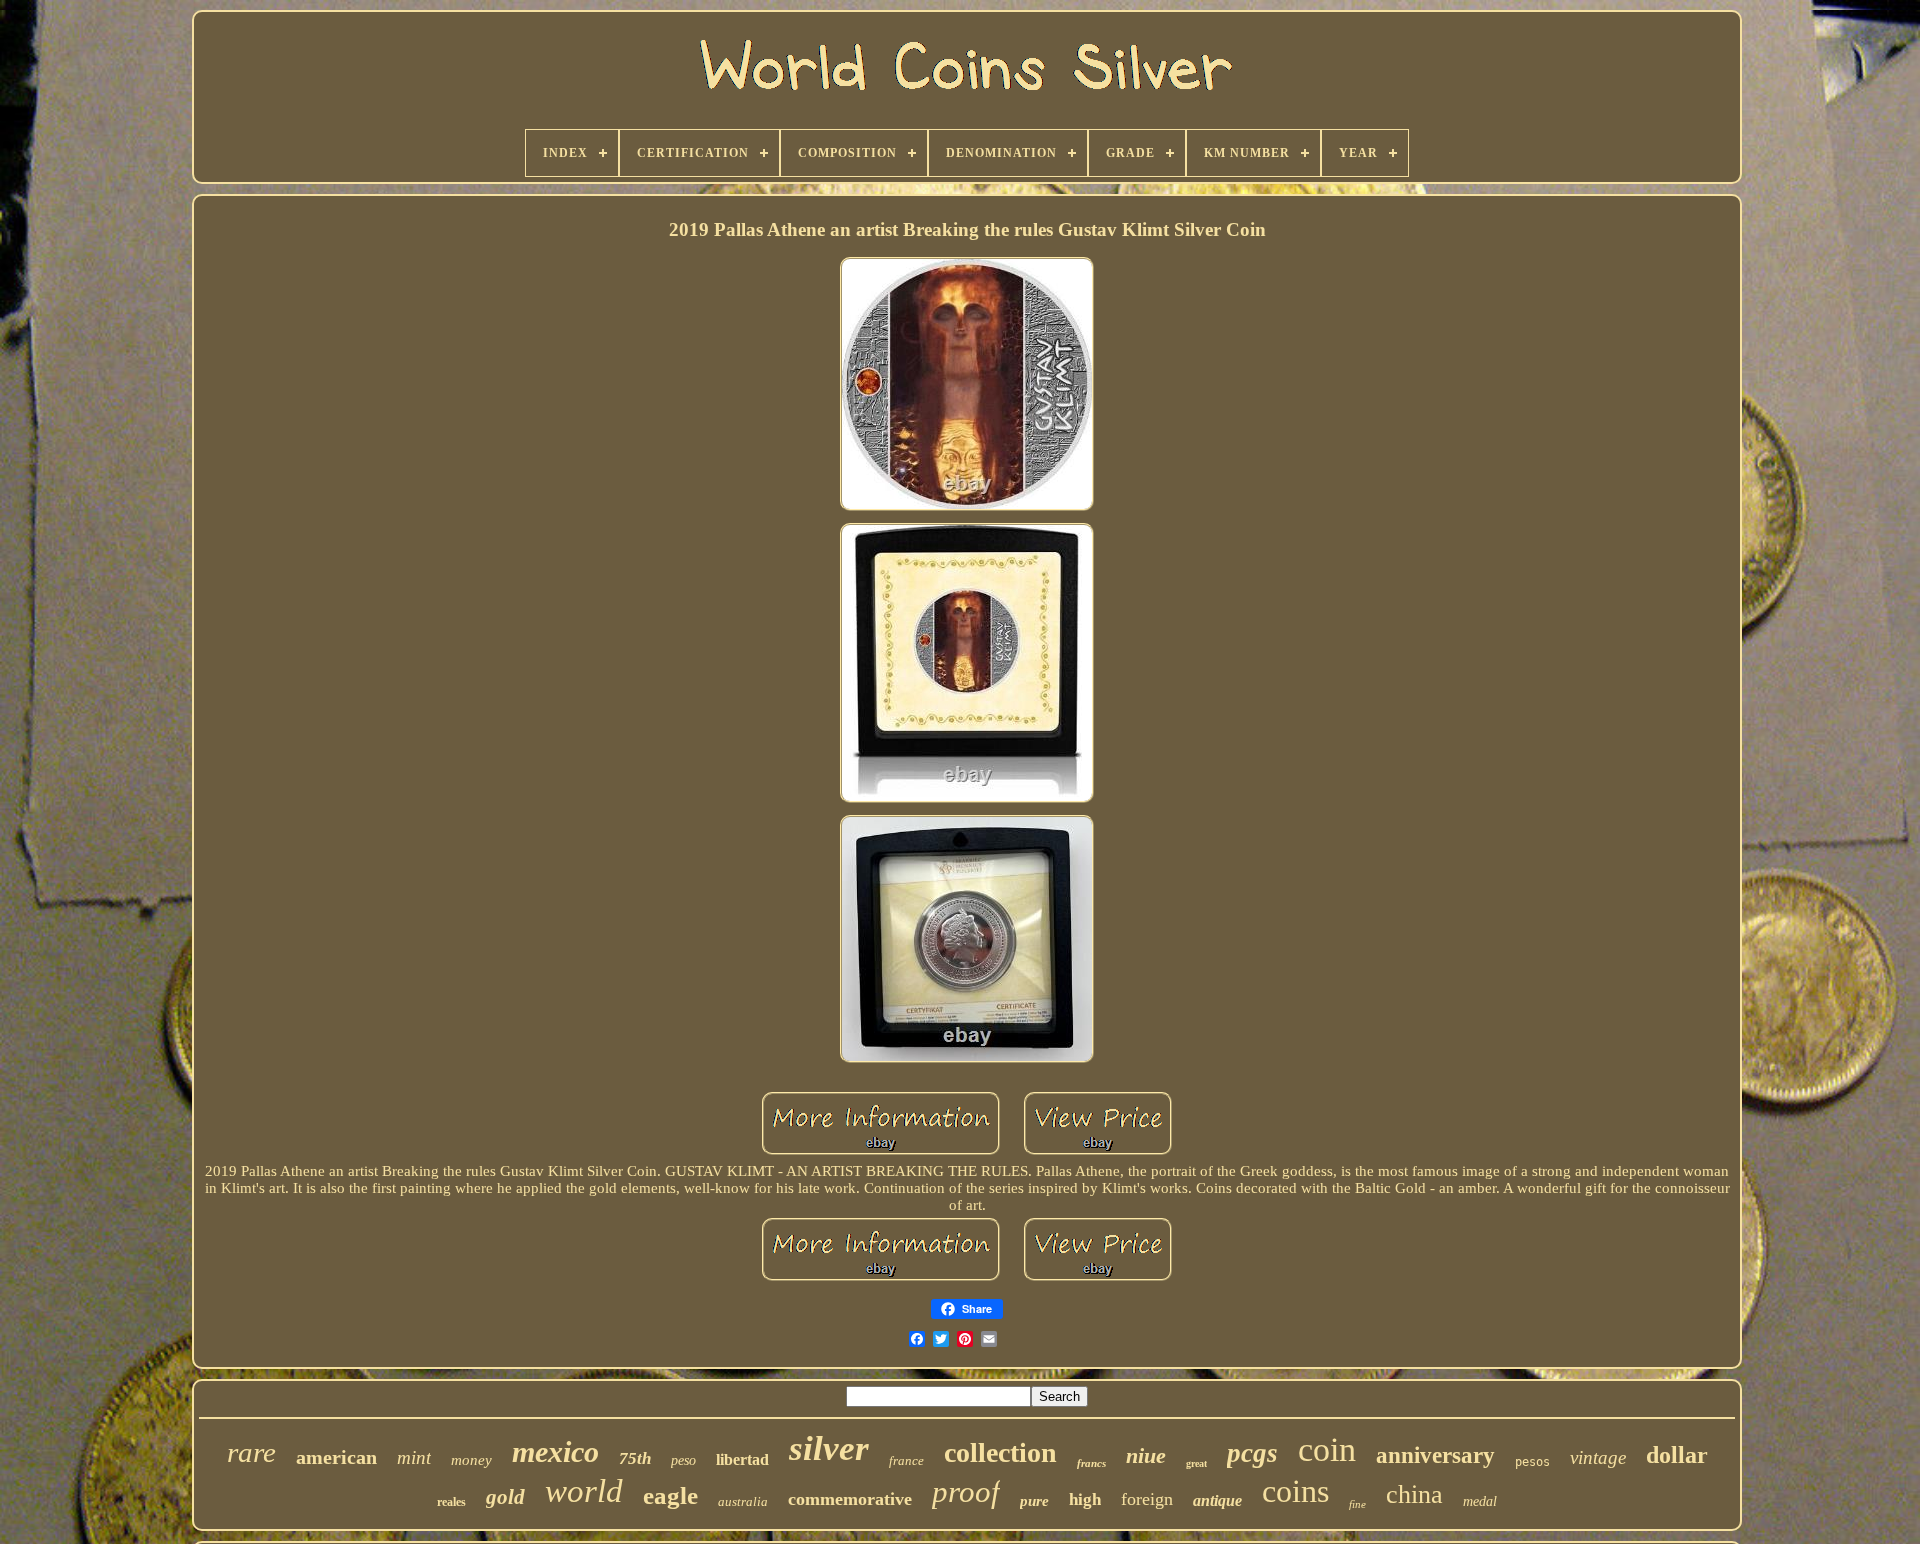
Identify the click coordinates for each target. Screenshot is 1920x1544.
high (1085, 1499)
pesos (1532, 1462)
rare (251, 1452)
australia (743, 1501)
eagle (670, 1495)
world (584, 1491)
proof (966, 1491)
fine (1357, 1504)
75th (635, 1458)
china (1414, 1494)
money (471, 1460)
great (1196, 1463)
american (336, 1457)
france (906, 1460)
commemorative (850, 1499)
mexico (555, 1451)
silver (829, 1448)
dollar (1677, 1455)
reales (451, 1502)
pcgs (1252, 1453)
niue (1146, 1455)
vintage (1598, 1457)
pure (1034, 1501)
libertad (742, 1459)
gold (505, 1497)
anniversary (1435, 1455)
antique (1217, 1500)
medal (1480, 1501)
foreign (1147, 1499)
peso (683, 1460)
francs (1091, 1463)
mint (414, 1457)
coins (1295, 1491)
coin (1327, 1449)
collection (1000, 1452)
